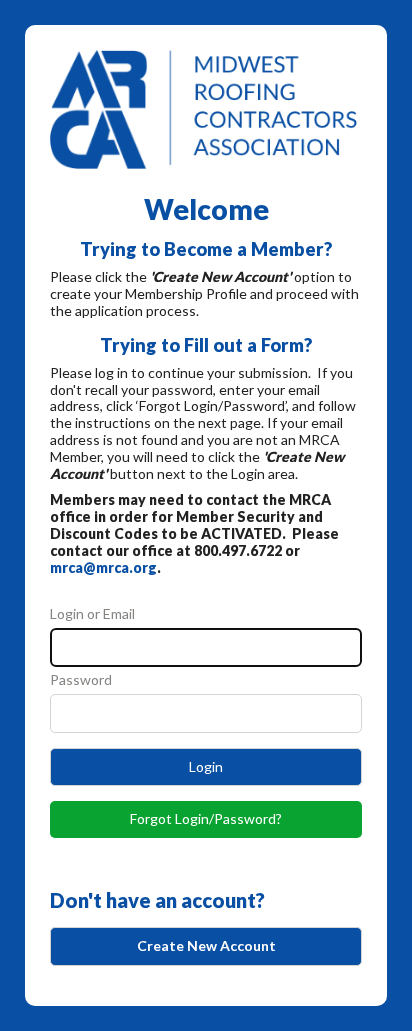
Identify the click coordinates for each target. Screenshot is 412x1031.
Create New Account (206, 945)
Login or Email (92, 614)
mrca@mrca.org (103, 567)
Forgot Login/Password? (206, 818)
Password (81, 680)
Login (206, 766)
